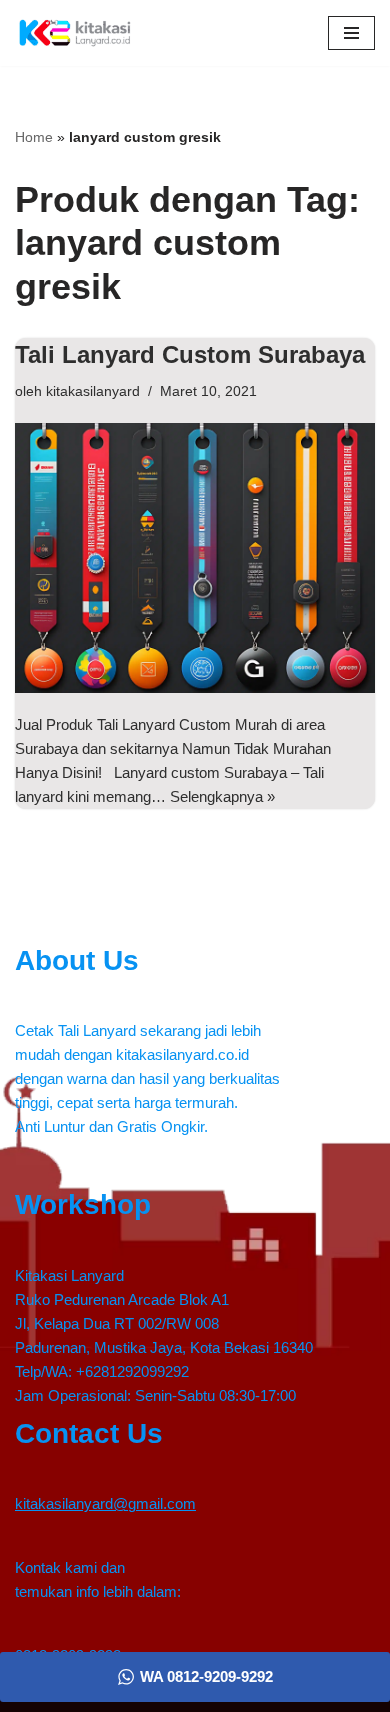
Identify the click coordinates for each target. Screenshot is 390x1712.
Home (34, 137)
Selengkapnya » (222, 796)
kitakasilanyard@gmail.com (105, 1503)
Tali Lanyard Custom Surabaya (190, 354)
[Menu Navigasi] (351, 33)
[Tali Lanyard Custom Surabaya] (195, 558)
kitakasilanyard (93, 391)
